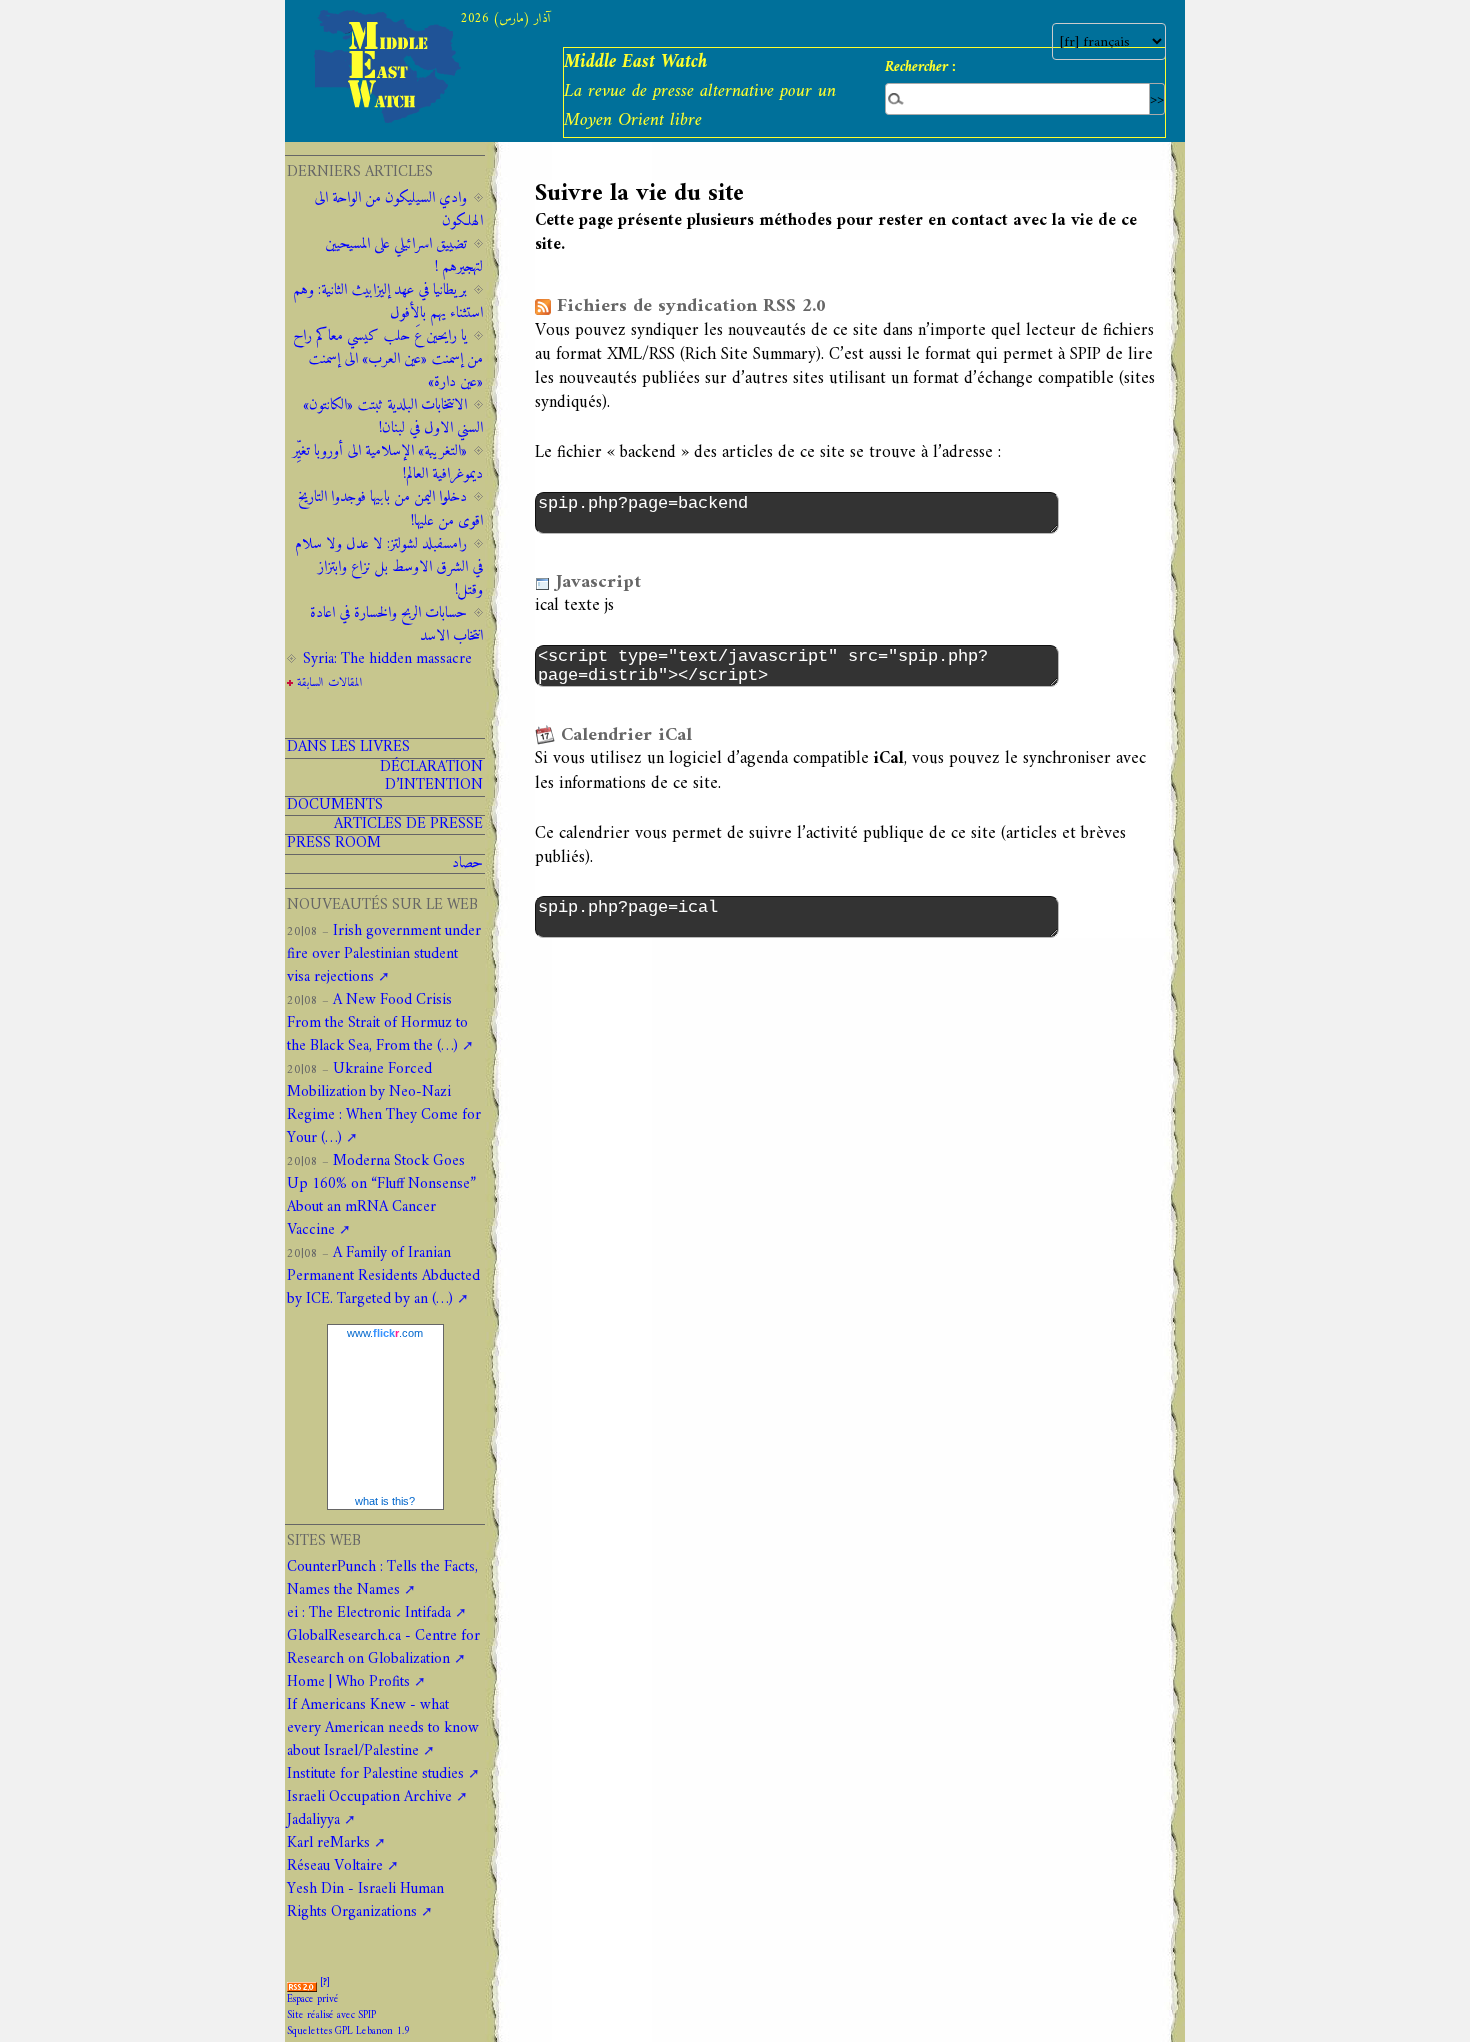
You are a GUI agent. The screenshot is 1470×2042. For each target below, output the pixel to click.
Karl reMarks (328, 1843)
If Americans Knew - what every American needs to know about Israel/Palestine (383, 1728)
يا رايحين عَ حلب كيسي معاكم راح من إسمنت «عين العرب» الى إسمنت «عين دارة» (388, 359)
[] (325, 1982)
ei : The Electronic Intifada (369, 1613)
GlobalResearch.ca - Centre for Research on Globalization (383, 1648)
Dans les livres (348, 748)
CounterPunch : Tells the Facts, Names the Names (382, 1579)
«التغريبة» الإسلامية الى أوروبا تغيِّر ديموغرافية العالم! (388, 463)
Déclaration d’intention (431, 777)
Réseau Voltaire (335, 1866)
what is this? (385, 1501)
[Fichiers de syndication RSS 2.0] (302, 1982)
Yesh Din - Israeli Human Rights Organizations (365, 1901)
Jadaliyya (313, 1820)
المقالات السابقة (330, 683)
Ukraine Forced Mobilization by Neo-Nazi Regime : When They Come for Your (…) (384, 1104)
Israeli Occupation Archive (369, 1797)
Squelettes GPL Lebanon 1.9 (348, 2031)
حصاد (467, 864)
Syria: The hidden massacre (387, 659)
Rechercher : (920, 67)
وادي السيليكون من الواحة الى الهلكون (398, 210)
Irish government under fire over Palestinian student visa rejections (384, 954)
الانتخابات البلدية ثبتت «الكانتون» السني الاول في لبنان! (393, 417)
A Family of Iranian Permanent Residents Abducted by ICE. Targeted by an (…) (383, 1276)
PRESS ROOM (334, 844)
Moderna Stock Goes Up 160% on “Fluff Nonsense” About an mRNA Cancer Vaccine (381, 1196)
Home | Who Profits (348, 1682)
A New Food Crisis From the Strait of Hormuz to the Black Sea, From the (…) (377, 1023)
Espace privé (313, 1999)
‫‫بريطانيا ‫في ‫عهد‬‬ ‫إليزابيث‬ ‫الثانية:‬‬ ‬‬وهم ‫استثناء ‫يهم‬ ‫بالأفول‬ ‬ (388, 302)
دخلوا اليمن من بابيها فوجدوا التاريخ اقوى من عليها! (390, 509)
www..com (385, 1333)
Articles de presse (408, 825)
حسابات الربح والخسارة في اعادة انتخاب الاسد (396, 625)
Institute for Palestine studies (375, 1774)
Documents (335, 806)
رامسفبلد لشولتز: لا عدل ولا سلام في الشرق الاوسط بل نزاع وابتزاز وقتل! (389, 567)
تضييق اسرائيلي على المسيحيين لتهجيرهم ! (404, 256)
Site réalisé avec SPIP (331, 2015)
